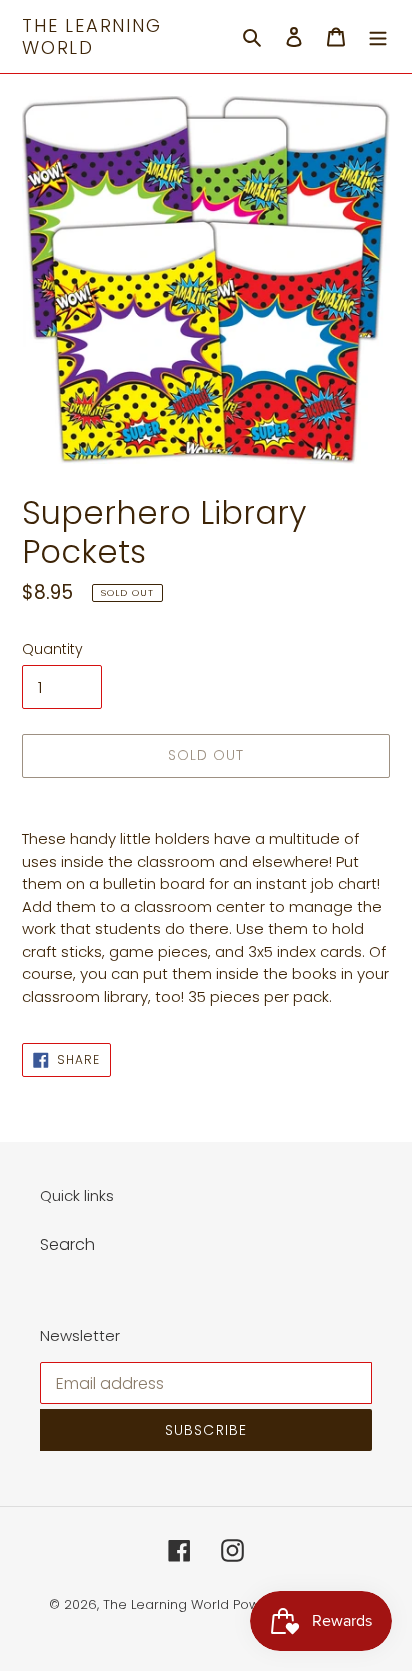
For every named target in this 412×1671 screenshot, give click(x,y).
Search (67, 1244)
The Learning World (92, 36)
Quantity (52, 649)
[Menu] (378, 37)
